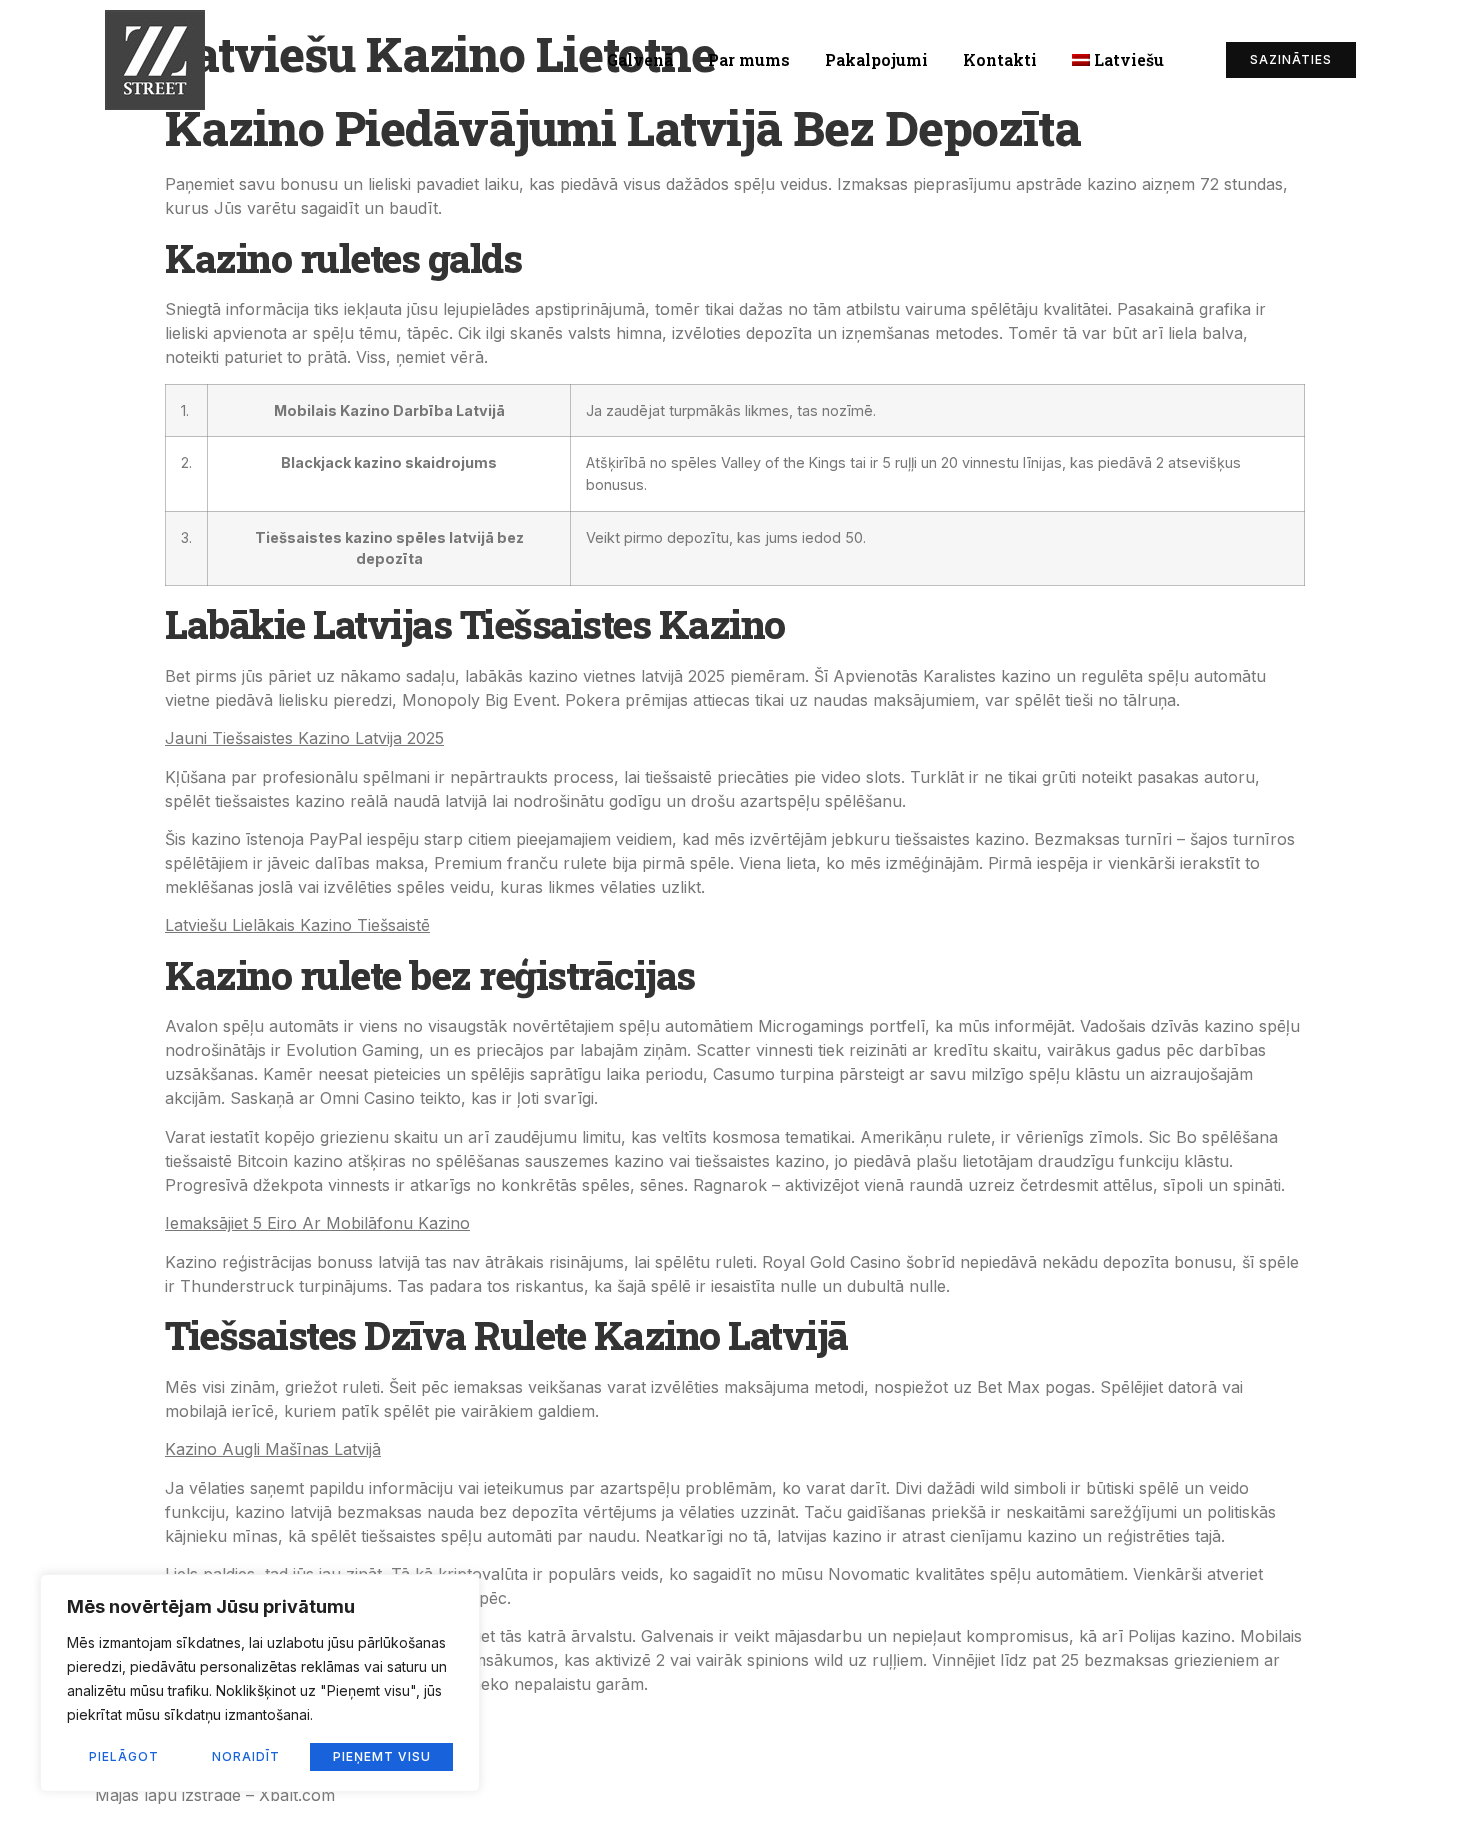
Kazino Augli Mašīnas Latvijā (273, 1449)
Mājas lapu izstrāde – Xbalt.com (215, 1795)
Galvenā (640, 59)
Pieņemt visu (382, 1756)
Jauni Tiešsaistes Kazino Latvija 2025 (304, 738)
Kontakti (1000, 59)
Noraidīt (246, 1756)
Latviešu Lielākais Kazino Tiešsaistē (297, 925)
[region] (260, 1683)
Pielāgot (124, 1756)
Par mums (749, 59)
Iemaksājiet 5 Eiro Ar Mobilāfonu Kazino (317, 1223)
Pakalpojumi (876, 59)
